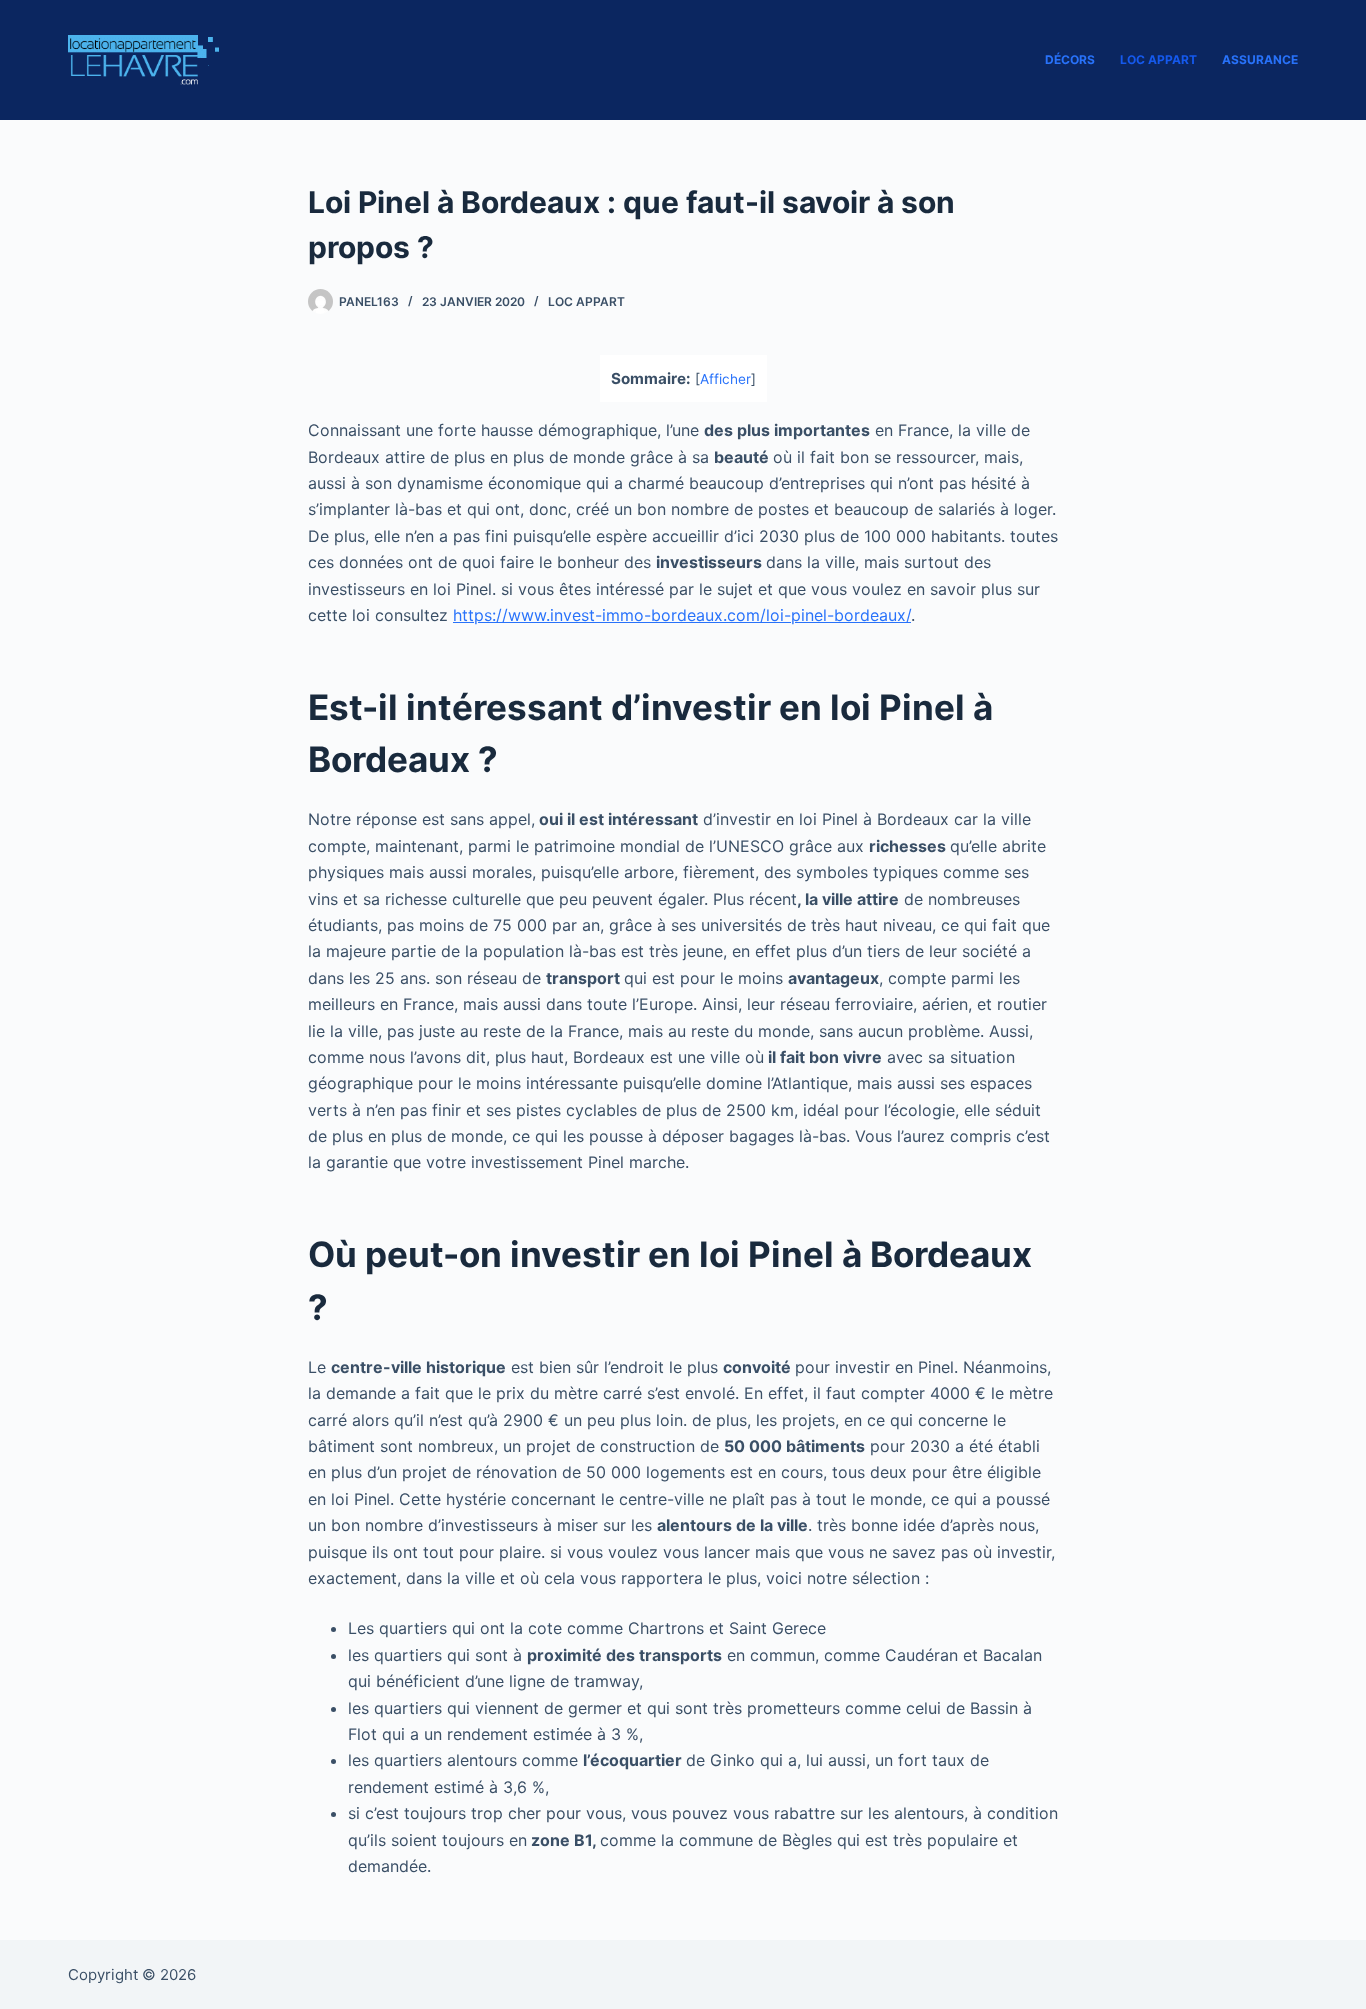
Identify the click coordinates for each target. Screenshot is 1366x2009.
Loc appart (1158, 59)
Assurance (1260, 59)
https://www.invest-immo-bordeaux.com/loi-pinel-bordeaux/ (682, 615)
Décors (1070, 59)
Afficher (725, 379)
